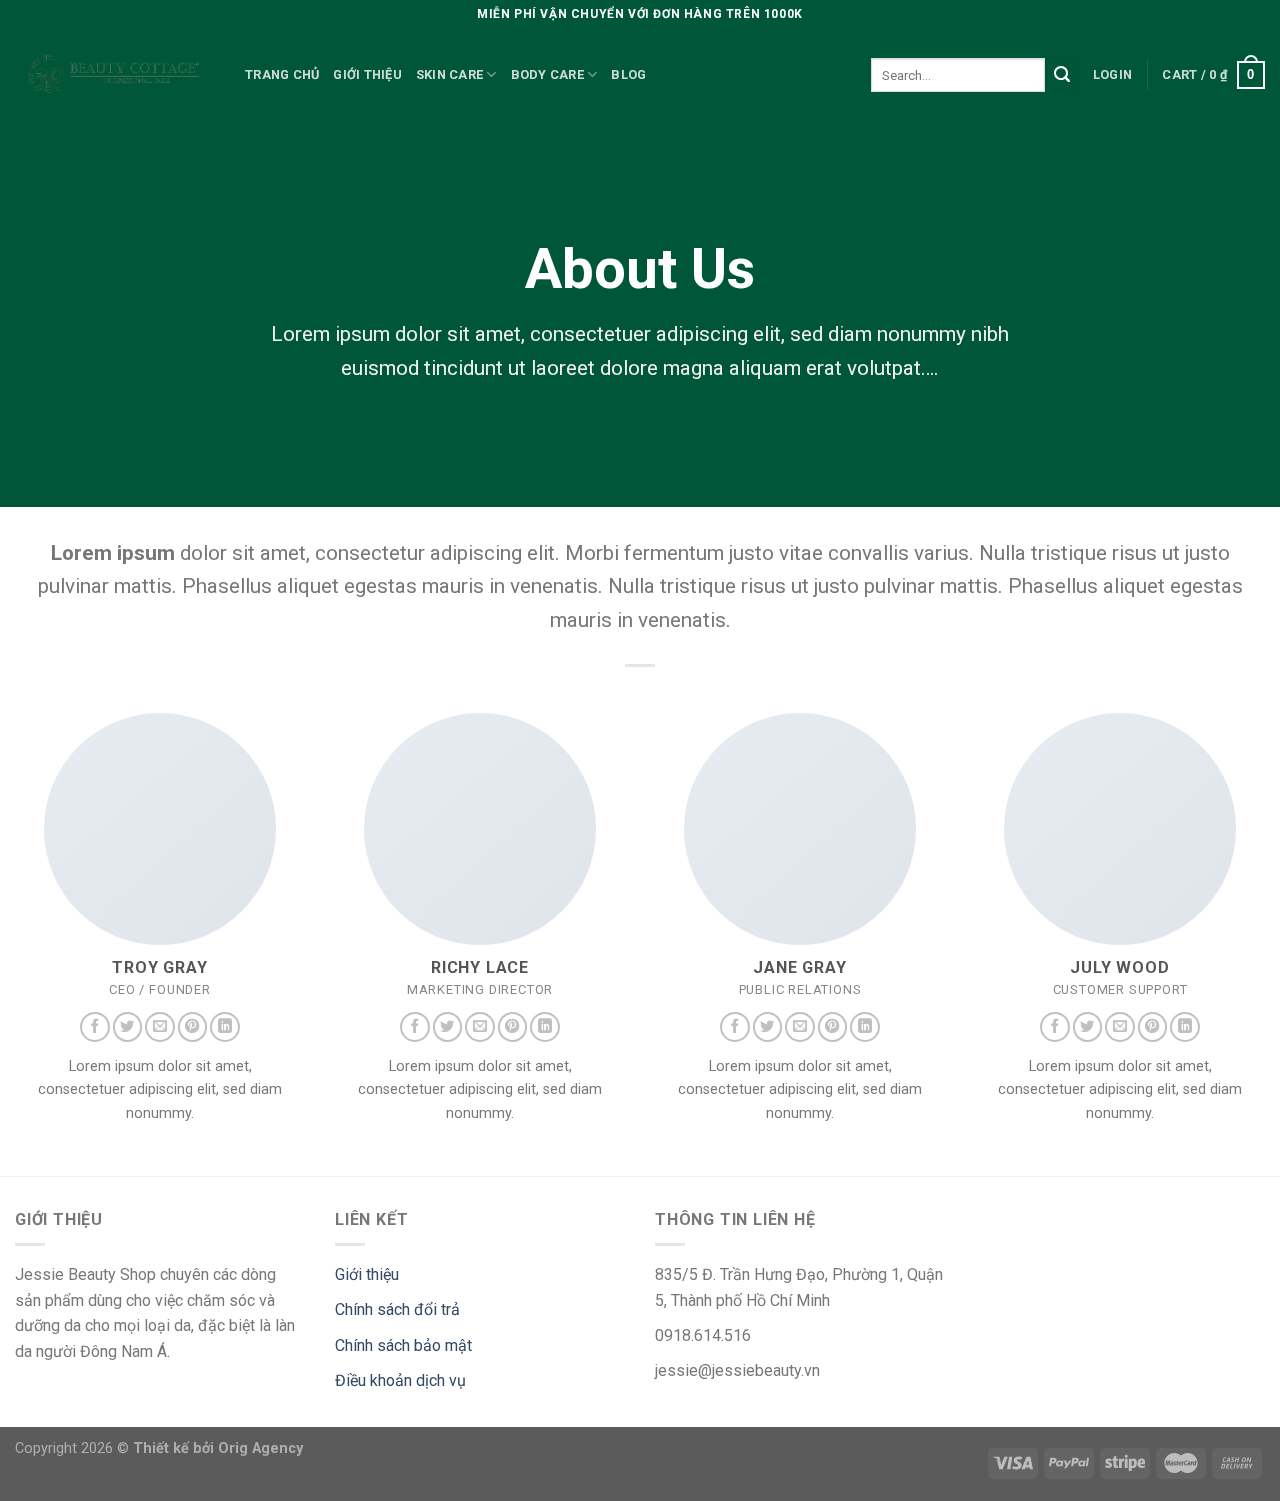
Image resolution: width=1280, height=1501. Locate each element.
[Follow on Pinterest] (193, 1027)
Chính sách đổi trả (397, 1309)
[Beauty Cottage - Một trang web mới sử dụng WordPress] (115, 75)
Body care (547, 74)
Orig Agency (260, 1448)
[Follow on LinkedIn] (225, 1027)
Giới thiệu (367, 74)
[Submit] (1062, 75)
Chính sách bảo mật (403, 1345)
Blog (628, 74)
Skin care (449, 74)
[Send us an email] (160, 1027)
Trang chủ (282, 74)
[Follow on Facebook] (95, 1027)
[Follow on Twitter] (128, 1027)
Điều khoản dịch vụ (400, 1380)
